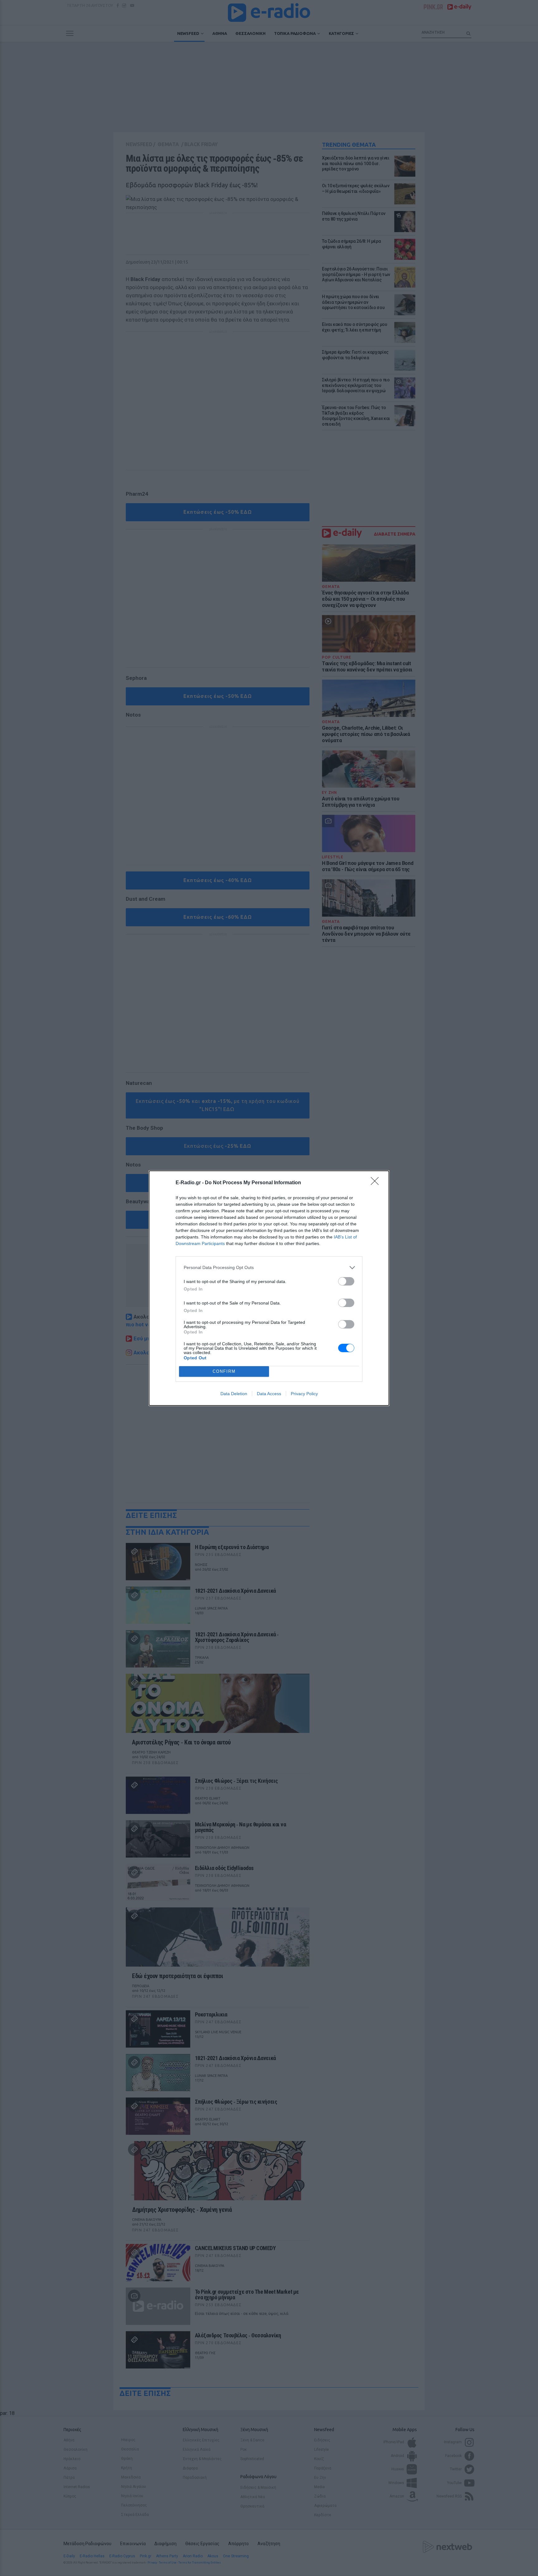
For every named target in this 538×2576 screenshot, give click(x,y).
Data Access (269, 1394)
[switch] (346, 1281)
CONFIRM (224, 1371)
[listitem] (269, 1268)
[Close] (377, 1183)
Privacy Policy (304, 1394)
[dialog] (269, 1288)
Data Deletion (234, 1394)
